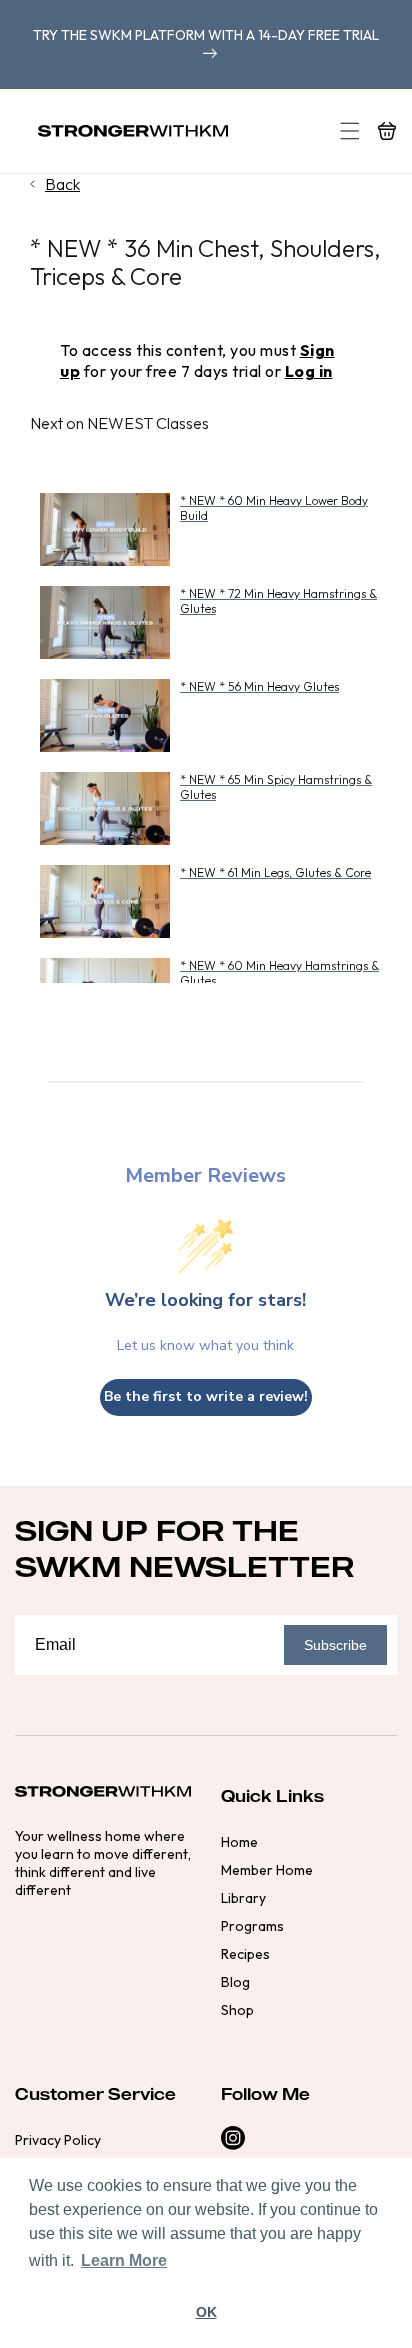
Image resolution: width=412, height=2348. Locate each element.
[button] (350, 131)
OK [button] (206, 2312)
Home (239, 1842)
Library (243, 1898)
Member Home (267, 1870)
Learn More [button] (124, 2260)
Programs (252, 1926)
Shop (237, 2010)
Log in (309, 371)
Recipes (245, 1954)
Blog (235, 1982)
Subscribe (335, 1645)
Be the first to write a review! (206, 1396)
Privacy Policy (58, 2140)
